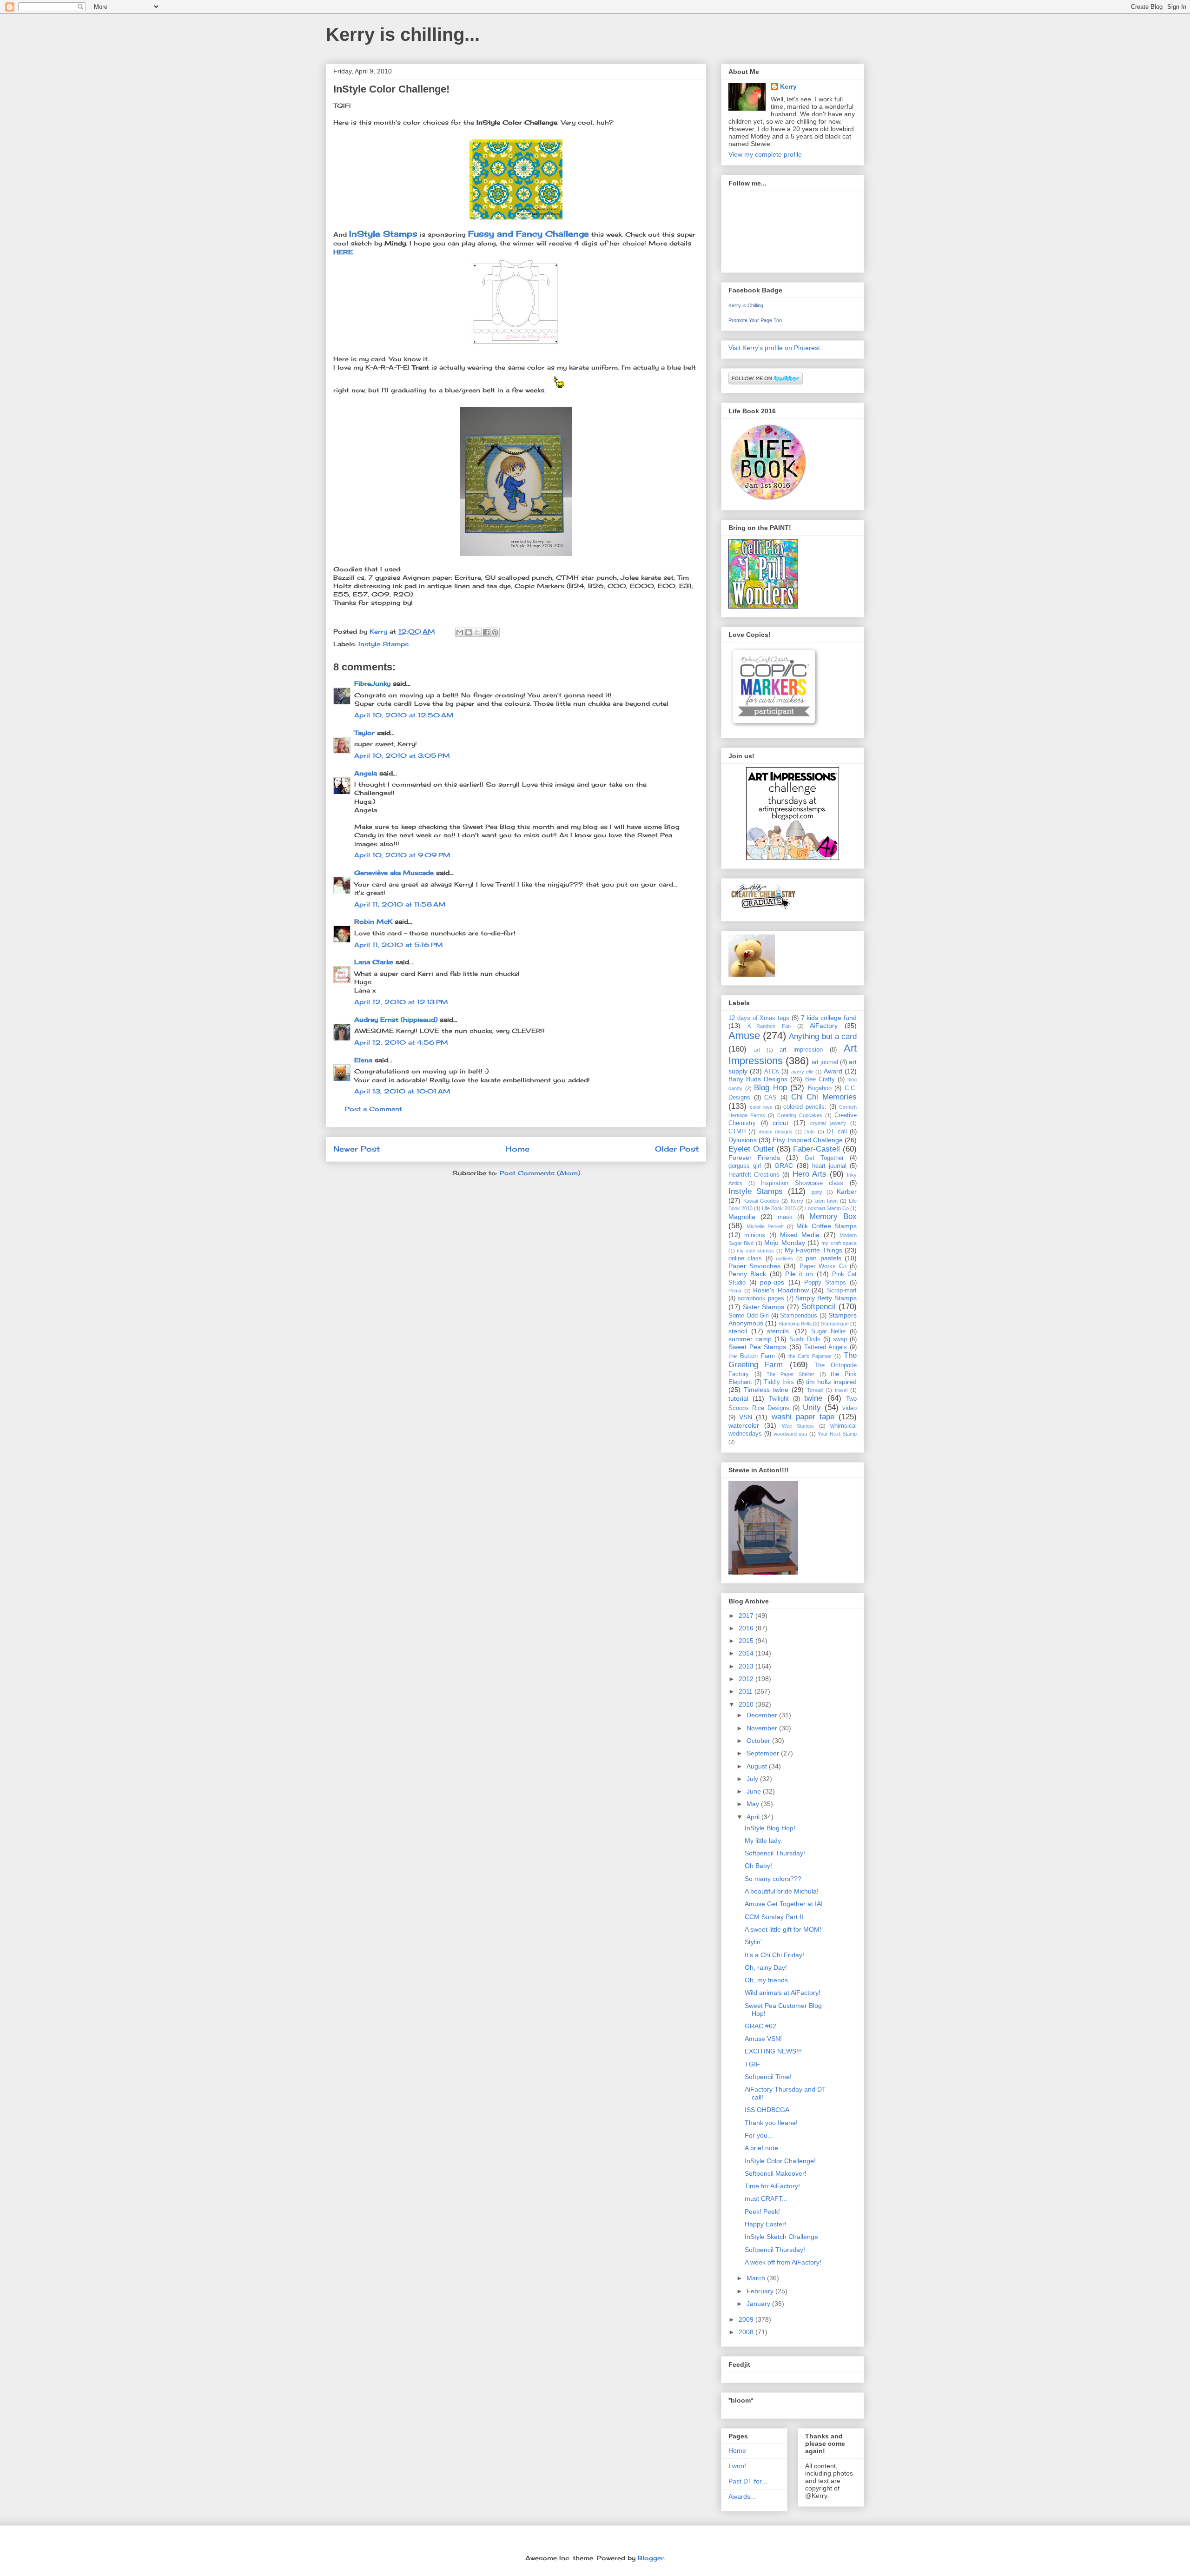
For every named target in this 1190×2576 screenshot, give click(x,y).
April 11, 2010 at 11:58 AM (400, 904)
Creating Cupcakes (800, 1115)
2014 (747, 1653)
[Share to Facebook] (486, 632)
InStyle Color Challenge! (780, 2161)
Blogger (651, 2558)
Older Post (677, 1149)
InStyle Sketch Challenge (781, 2237)
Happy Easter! (766, 2224)
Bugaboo (820, 1088)
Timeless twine (766, 1390)
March (757, 2278)
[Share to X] (477, 632)
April (754, 1817)
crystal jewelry (828, 1123)
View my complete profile (765, 154)
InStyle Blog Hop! (770, 1828)
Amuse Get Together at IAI (784, 1904)
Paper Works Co (823, 1266)
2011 (747, 1691)
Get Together (824, 1158)
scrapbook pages (761, 1298)
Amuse (744, 1036)
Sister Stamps (764, 1307)
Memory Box (833, 1216)
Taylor (364, 733)
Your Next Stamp (837, 1434)
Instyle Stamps (383, 644)
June (755, 1791)
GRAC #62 (760, 2026)
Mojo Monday (784, 1243)
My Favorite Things (813, 1250)
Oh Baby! (758, 1866)
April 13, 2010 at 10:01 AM (402, 1091)
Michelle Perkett (765, 1226)
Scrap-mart (842, 1291)
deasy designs (776, 1132)
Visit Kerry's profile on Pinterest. (775, 348)
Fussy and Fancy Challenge (529, 234)
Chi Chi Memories (824, 1097)
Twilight (779, 1399)
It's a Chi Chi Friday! (774, 1955)
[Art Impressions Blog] (793, 858)
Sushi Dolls (805, 1339)
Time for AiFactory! (772, 2186)
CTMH (737, 1132)
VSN (746, 1417)
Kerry (788, 86)
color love (761, 1107)
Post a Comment (374, 1109)
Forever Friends (754, 1158)
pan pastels (823, 1258)
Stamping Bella (795, 1324)
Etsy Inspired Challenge (807, 1140)
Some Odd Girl (749, 1316)
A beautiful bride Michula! (782, 1891)
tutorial (738, 1398)
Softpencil (819, 1307)
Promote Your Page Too (755, 320)
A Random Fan (769, 1026)
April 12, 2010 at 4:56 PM (401, 1042)
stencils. (779, 1331)
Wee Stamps (798, 1426)
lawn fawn (826, 1201)
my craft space (839, 1243)
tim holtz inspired (831, 1382)
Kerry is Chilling (746, 305)
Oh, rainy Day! (766, 1967)
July (753, 1779)
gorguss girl (745, 1166)
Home (517, 1149)
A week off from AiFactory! (783, 2262)
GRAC (784, 1165)
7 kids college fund (829, 1018)
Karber (847, 1192)
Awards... (742, 2497)
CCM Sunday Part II (774, 1917)
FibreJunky (372, 683)
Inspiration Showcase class (802, 1183)
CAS (770, 1098)
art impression (801, 1050)
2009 (747, 2319)
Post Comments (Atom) (540, 1173)
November (763, 1728)
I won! (737, 2466)
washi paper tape (803, 1417)
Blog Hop (770, 1088)
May (754, 1804)
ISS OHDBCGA (767, 2110)
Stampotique (835, 1324)
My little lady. (764, 1841)
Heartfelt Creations (754, 1175)
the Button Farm (752, 1356)
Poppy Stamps (825, 1283)
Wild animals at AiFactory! (783, 1993)
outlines (784, 1258)
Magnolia (742, 1217)
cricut (780, 1123)
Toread (815, 1390)
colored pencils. (805, 1107)
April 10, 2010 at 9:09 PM (402, 855)
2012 (747, 1679)
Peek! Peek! (762, 2212)
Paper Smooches (754, 1266)
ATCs (772, 1072)
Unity (812, 1407)
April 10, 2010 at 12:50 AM (404, 715)
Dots (810, 1132)
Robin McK (373, 921)
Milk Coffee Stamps (826, 1226)
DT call (836, 1132)
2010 (747, 1704)
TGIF (752, 2064)
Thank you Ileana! (771, 2123)
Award (833, 1071)
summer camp (750, 1339)
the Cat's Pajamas (810, 1356)
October (759, 1741)
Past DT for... (748, 2481)
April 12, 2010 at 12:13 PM (401, 1002)
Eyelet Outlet (751, 1149)
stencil (738, 1331)
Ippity (816, 1192)
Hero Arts (810, 1174)
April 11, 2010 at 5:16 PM (399, 945)
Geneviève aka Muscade (394, 873)
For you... (759, 2135)
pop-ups (772, 1282)
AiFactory (824, 1026)
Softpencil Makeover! (776, 2173)
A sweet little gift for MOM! (783, 1929)
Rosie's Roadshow (781, 1290)
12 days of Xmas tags (759, 1018)
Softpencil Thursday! (775, 1853)
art (757, 1050)
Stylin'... (756, 1942)
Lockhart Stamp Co (827, 1208)
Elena (363, 1060)
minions (755, 1235)
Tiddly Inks (779, 1382)
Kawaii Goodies (761, 1201)
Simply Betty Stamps (826, 1298)
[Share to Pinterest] (495, 632)
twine (813, 1398)
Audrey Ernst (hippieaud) (396, 1020)
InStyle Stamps (383, 234)
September (764, 1753)
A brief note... (764, 2148)
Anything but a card (823, 1036)
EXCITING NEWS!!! (773, 2051)
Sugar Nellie (829, 1331)
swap (840, 1339)
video (850, 1408)
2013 (747, 1666)
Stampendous (799, 1316)
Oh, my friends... (769, 1980)
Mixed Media (800, 1235)
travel (841, 1390)
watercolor (744, 1425)
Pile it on (799, 1274)
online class (745, 1258)
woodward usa (790, 1434)
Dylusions (743, 1140)
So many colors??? (773, 1879)
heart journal (829, 1166)
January (759, 2304)
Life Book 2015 (779, 1208)
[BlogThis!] (469, 632)
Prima (735, 1291)
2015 (747, 1641)
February (761, 2291)
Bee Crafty (820, 1079)
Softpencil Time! (768, 2077)
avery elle (802, 1072)
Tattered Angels (826, 1347)
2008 (747, 2332)
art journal (825, 1062)
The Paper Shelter (790, 1374)
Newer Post (357, 1149)
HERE (343, 252)
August (758, 1766)
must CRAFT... (766, 2199)
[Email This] (460, 632)
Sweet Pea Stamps (757, 1347)
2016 (747, 1628)
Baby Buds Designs (758, 1079)
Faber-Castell (816, 1149)
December (763, 1715)
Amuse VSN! (763, 2039)
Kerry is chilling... (403, 34)
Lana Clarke (374, 962)
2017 (747, 1616)
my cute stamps (755, 1251)
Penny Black (747, 1274)
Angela (366, 773)
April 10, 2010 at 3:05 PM (402, 755)
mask (785, 1217)
